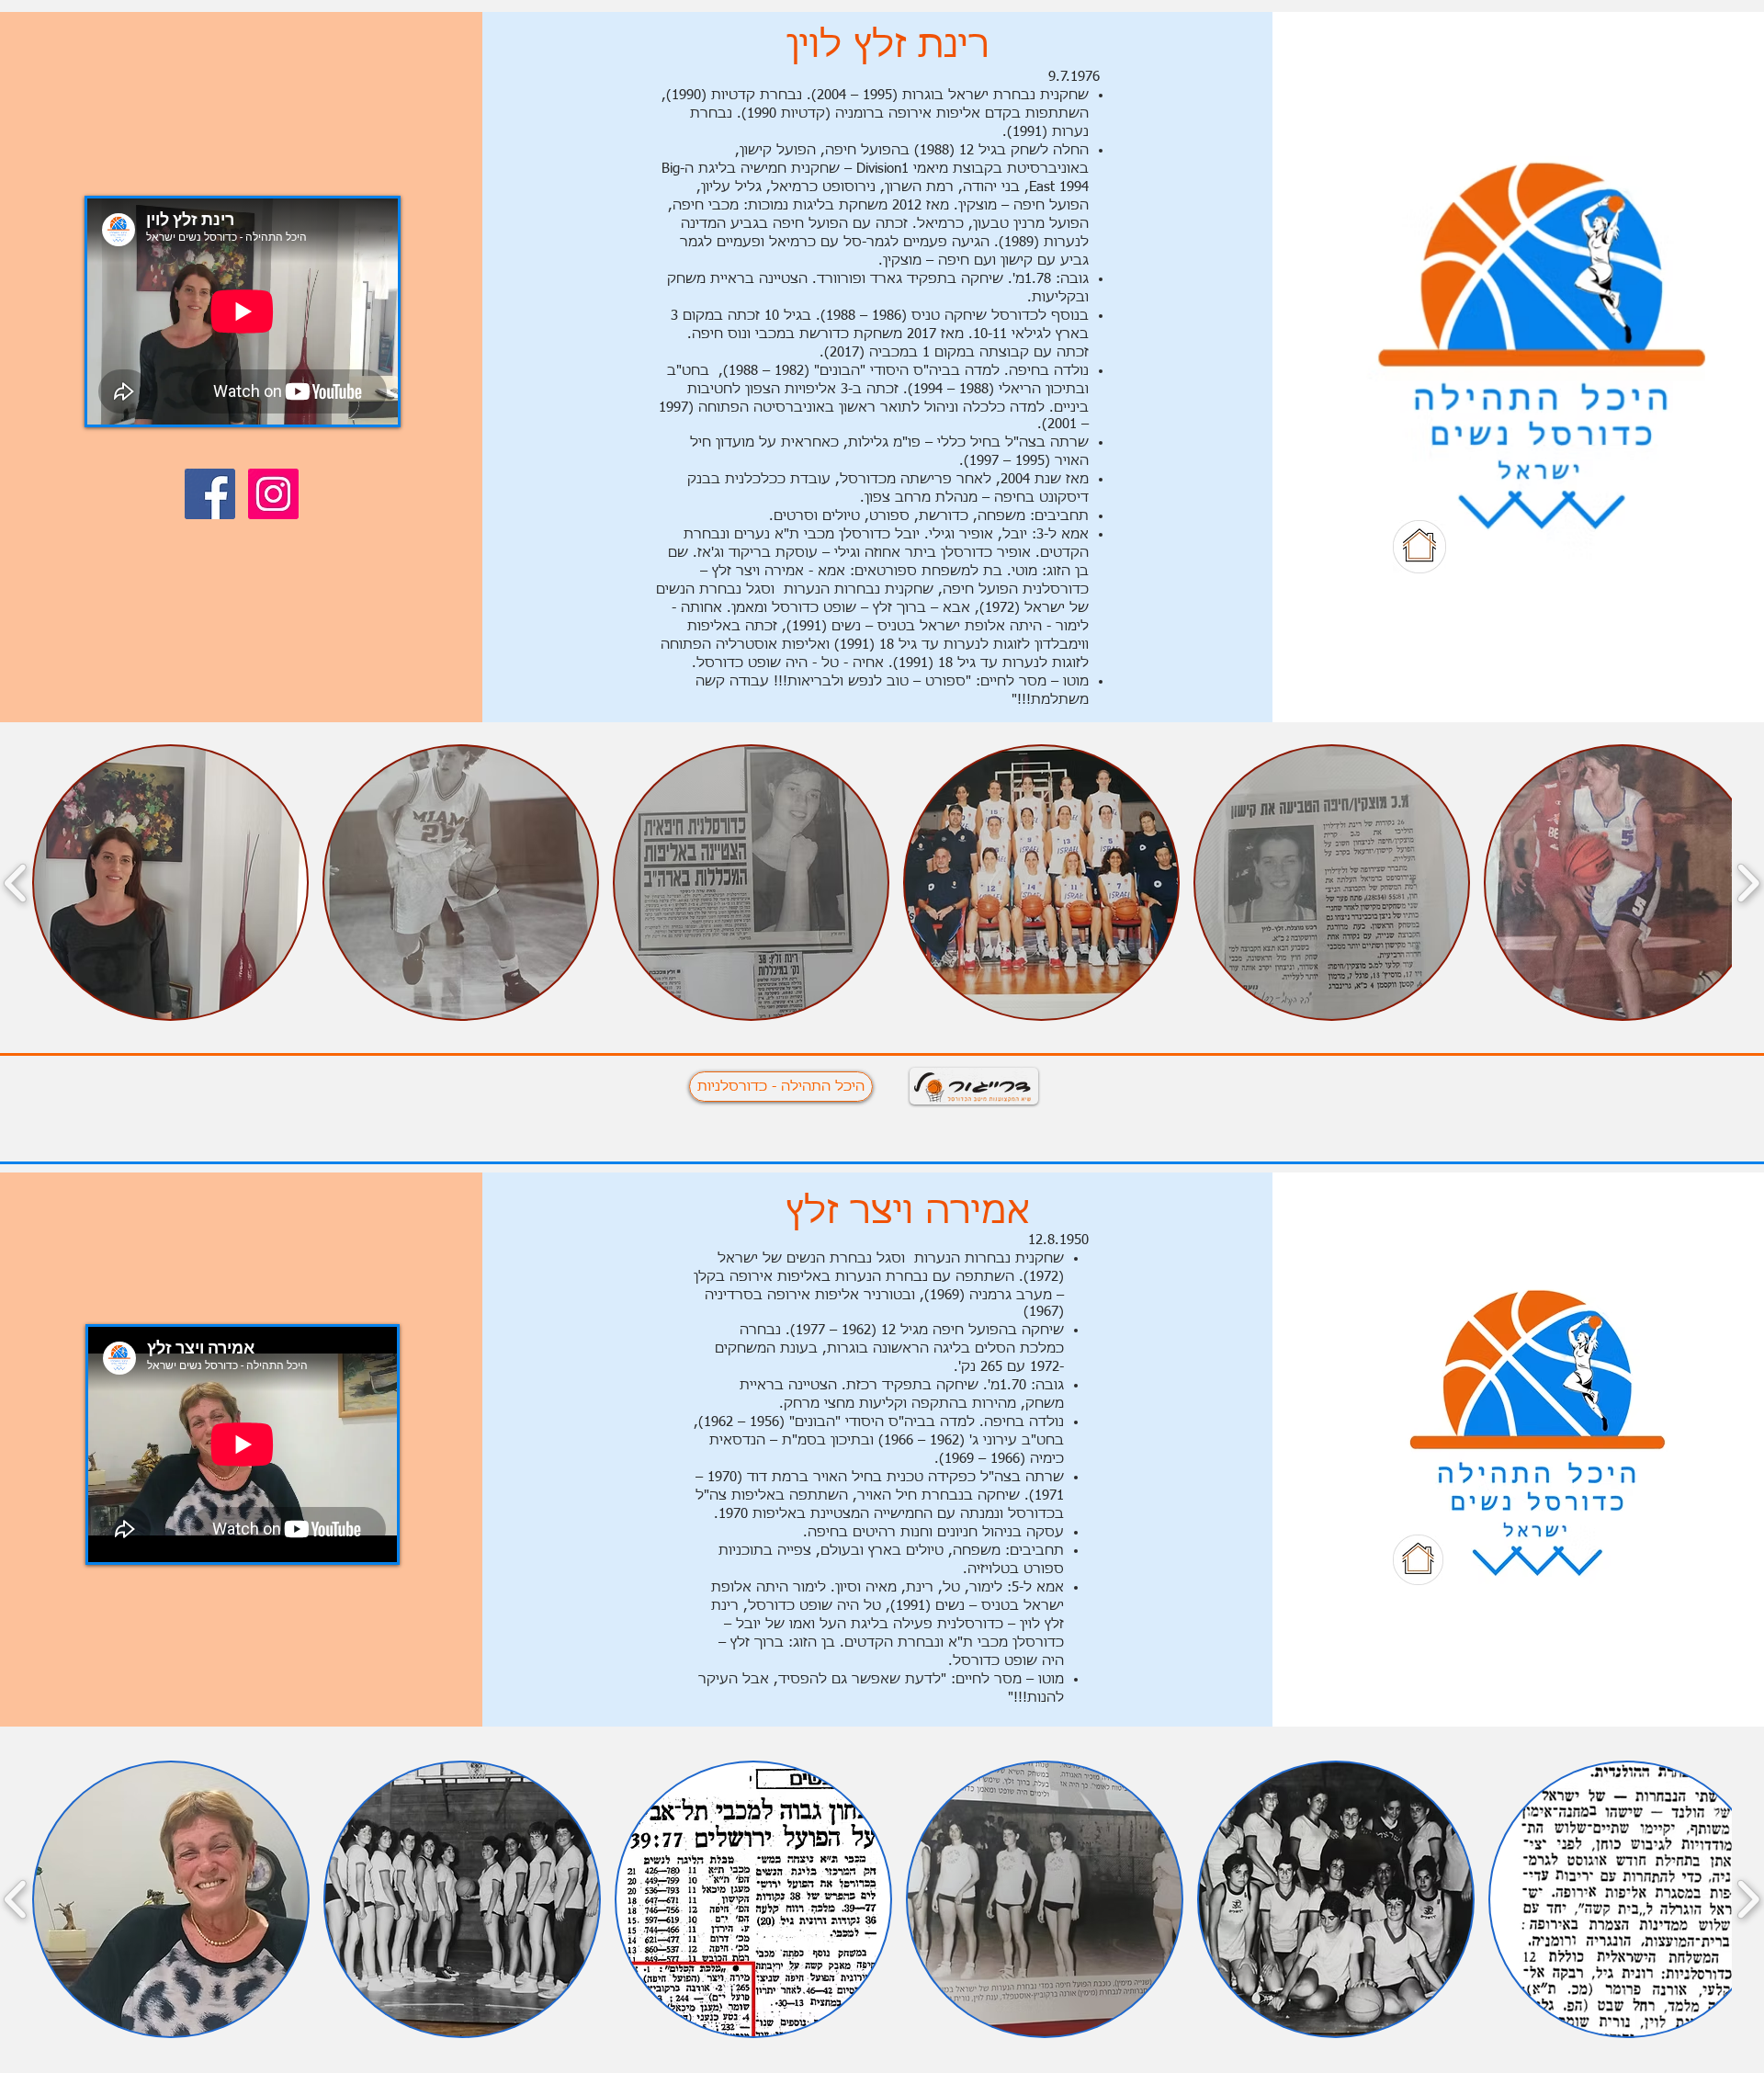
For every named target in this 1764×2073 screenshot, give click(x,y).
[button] (170, 883)
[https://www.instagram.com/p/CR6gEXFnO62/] (273, 494)
